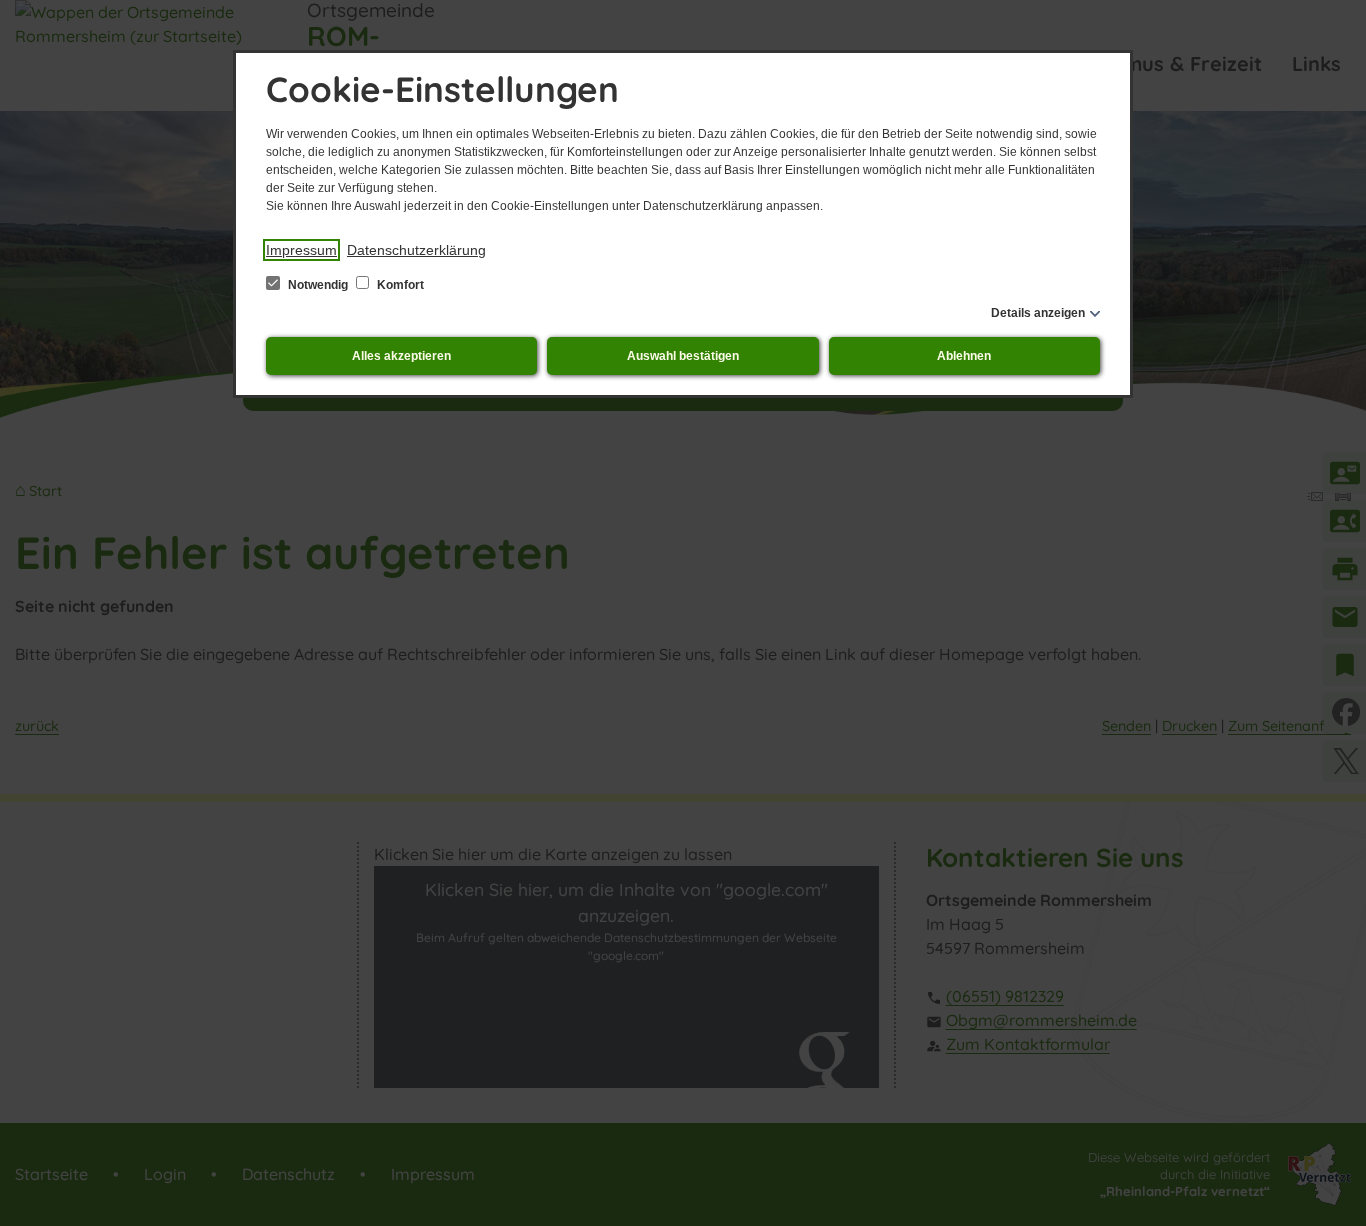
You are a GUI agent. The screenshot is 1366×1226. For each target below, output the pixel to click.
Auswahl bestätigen (683, 356)
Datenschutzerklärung (416, 250)
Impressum (301, 250)
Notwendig (318, 285)
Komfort (399, 285)
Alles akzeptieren (401, 356)
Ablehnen (964, 356)
